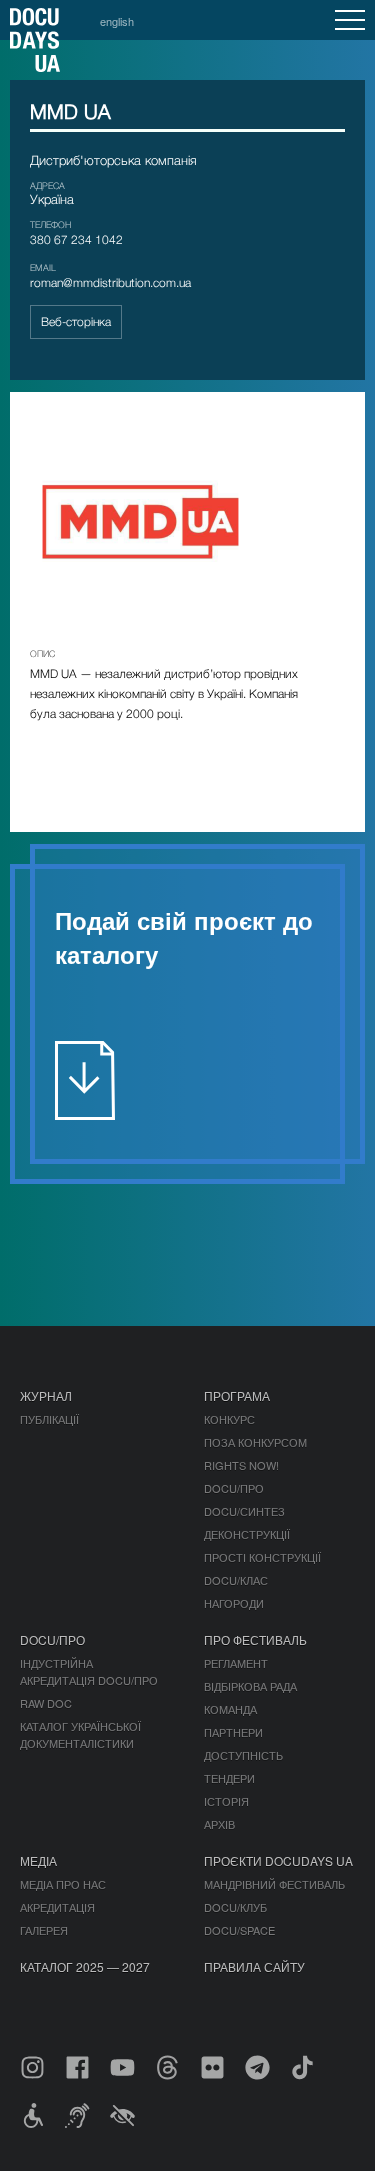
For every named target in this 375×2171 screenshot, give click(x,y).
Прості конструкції (262, 1557)
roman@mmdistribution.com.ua (110, 282)
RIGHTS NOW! (241, 1465)
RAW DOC (46, 1703)
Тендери (229, 1778)
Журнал (46, 1395)
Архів (219, 1824)
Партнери (233, 1732)
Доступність (243, 1755)
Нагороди (234, 1603)
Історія (226, 1801)
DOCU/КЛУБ (235, 1907)
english (117, 21)
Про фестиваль (255, 1639)
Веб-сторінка (76, 321)
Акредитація (57, 1907)
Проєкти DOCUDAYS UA (278, 1860)
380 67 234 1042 (76, 239)
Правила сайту (254, 1966)
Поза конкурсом (255, 1442)
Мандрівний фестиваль (274, 1884)
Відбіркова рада (250, 1686)
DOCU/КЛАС (236, 1580)
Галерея (44, 1930)
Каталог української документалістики (80, 1734)
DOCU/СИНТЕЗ (244, 1511)
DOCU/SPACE (239, 1930)
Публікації (49, 1419)
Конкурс (229, 1419)
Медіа (38, 1860)
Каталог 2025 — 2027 (85, 1966)
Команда (230, 1709)
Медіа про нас (63, 1884)
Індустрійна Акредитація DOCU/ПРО (89, 1671)
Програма (237, 1395)
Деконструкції (247, 1534)
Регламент (236, 1663)
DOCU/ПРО (234, 1488)
